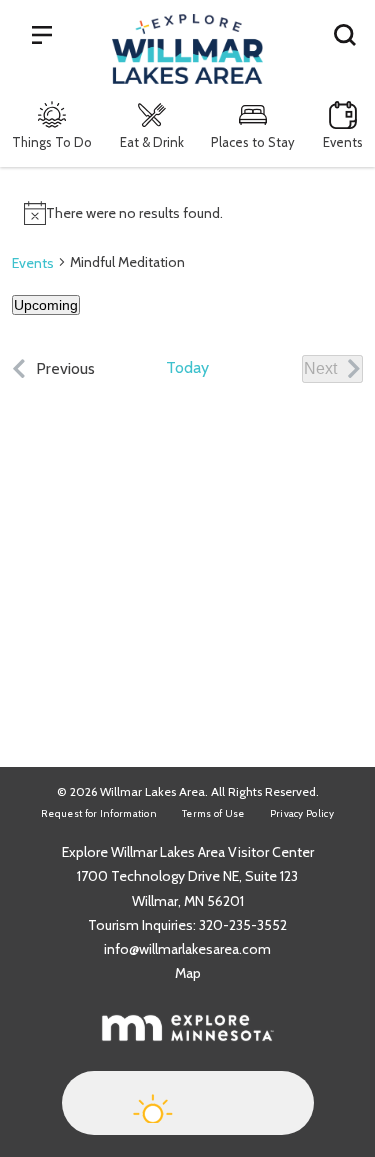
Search (345, 34)
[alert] (187, 213)
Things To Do (52, 142)
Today (187, 367)
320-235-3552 (243, 925)
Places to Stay (253, 142)
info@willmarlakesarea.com (187, 949)
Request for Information (99, 813)
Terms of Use (213, 813)
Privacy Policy (302, 813)
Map (188, 973)
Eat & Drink (152, 142)
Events (343, 142)
